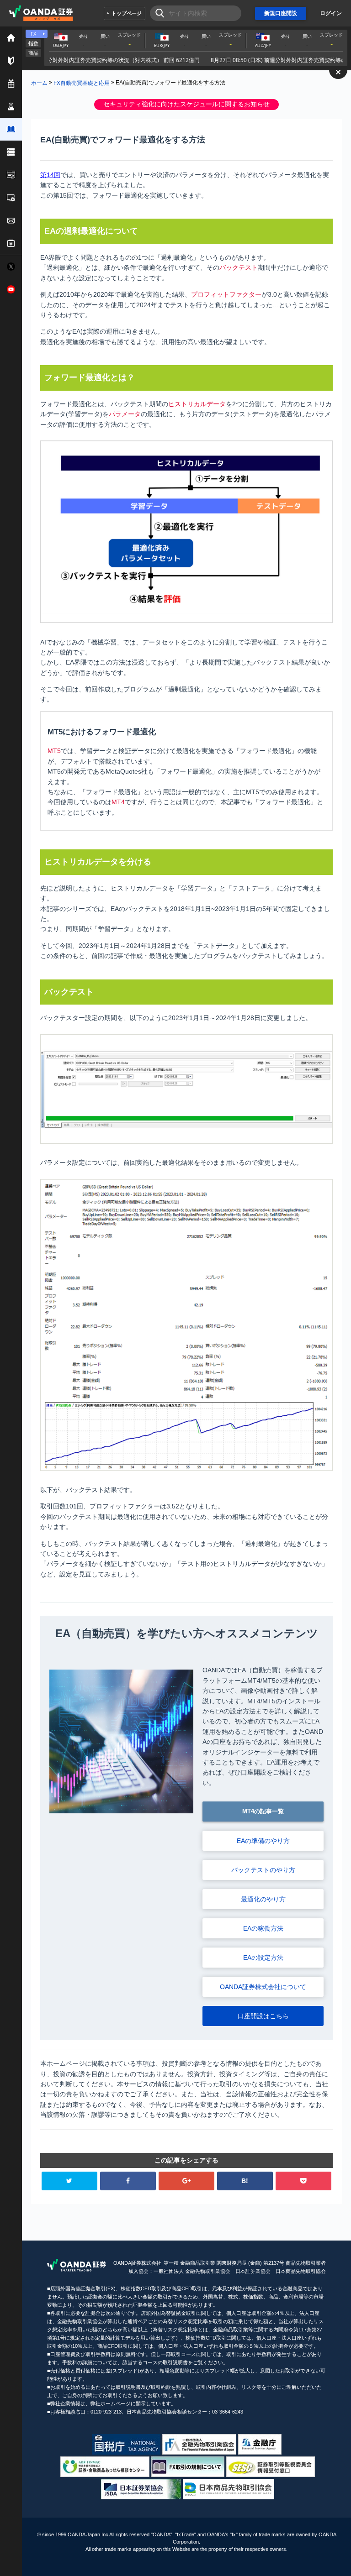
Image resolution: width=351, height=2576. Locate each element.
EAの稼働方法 (263, 1928)
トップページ (127, 13)
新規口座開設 (281, 13)
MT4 (118, 802)
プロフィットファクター (226, 294)
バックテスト (239, 267)
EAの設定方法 (263, 1958)
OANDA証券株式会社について (263, 1987)
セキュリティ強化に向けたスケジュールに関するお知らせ (186, 104)
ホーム (39, 83)
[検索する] (157, 13)
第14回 (50, 175)
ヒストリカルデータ (197, 404)
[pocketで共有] (303, 2181)
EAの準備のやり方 (263, 1841)
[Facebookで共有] (128, 2181)
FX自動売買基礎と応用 (82, 83)
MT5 (54, 751)
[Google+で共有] (186, 2181)
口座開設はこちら (263, 2016)
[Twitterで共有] (69, 2181)
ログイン (331, 13)
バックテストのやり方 (263, 1870)
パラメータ (125, 414)
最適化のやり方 (263, 1899)
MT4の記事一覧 (263, 1811)
